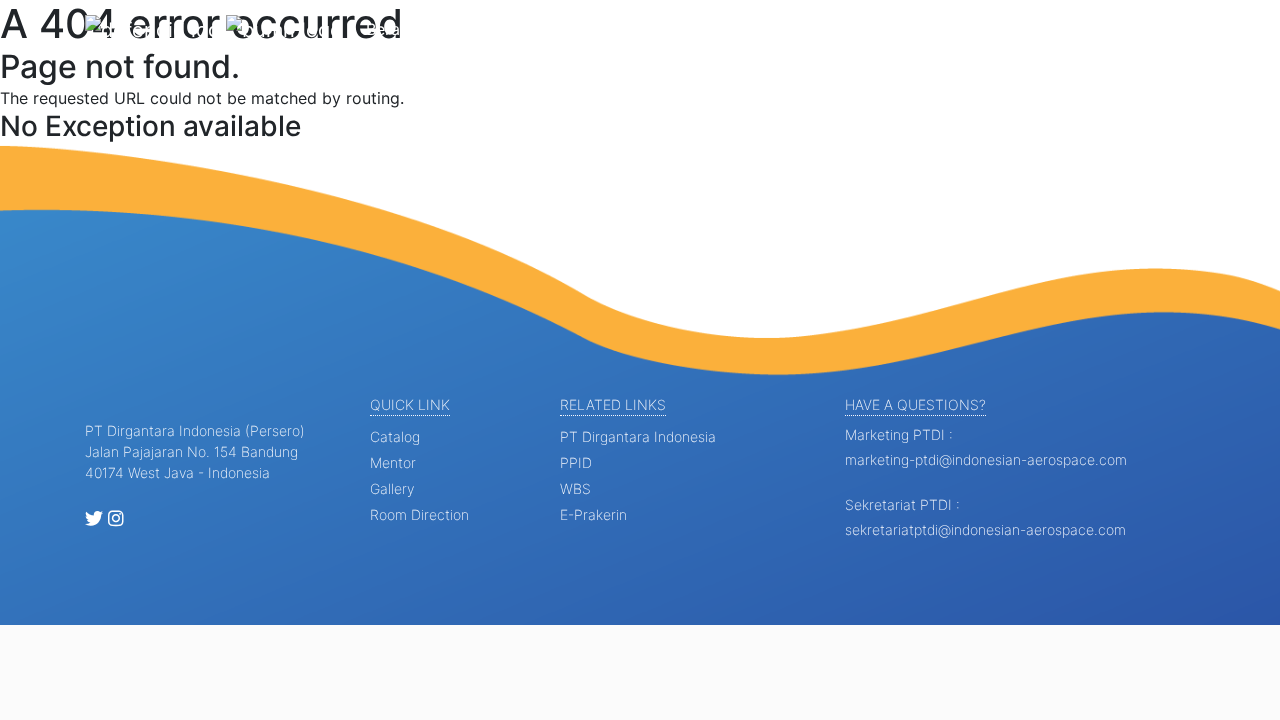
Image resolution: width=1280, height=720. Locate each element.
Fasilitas (886, 29)
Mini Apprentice (711, 29)
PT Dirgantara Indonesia (638, 436)
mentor (393, 462)
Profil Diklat (591, 29)
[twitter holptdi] (94, 519)
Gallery (813, 29)
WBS (575, 488)
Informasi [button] (481, 29)
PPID (576, 462)
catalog (395, 436)
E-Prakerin (593, 514)
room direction (419, 514)
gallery (392, 488)
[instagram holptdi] (116, 519)
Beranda (397, 29)
